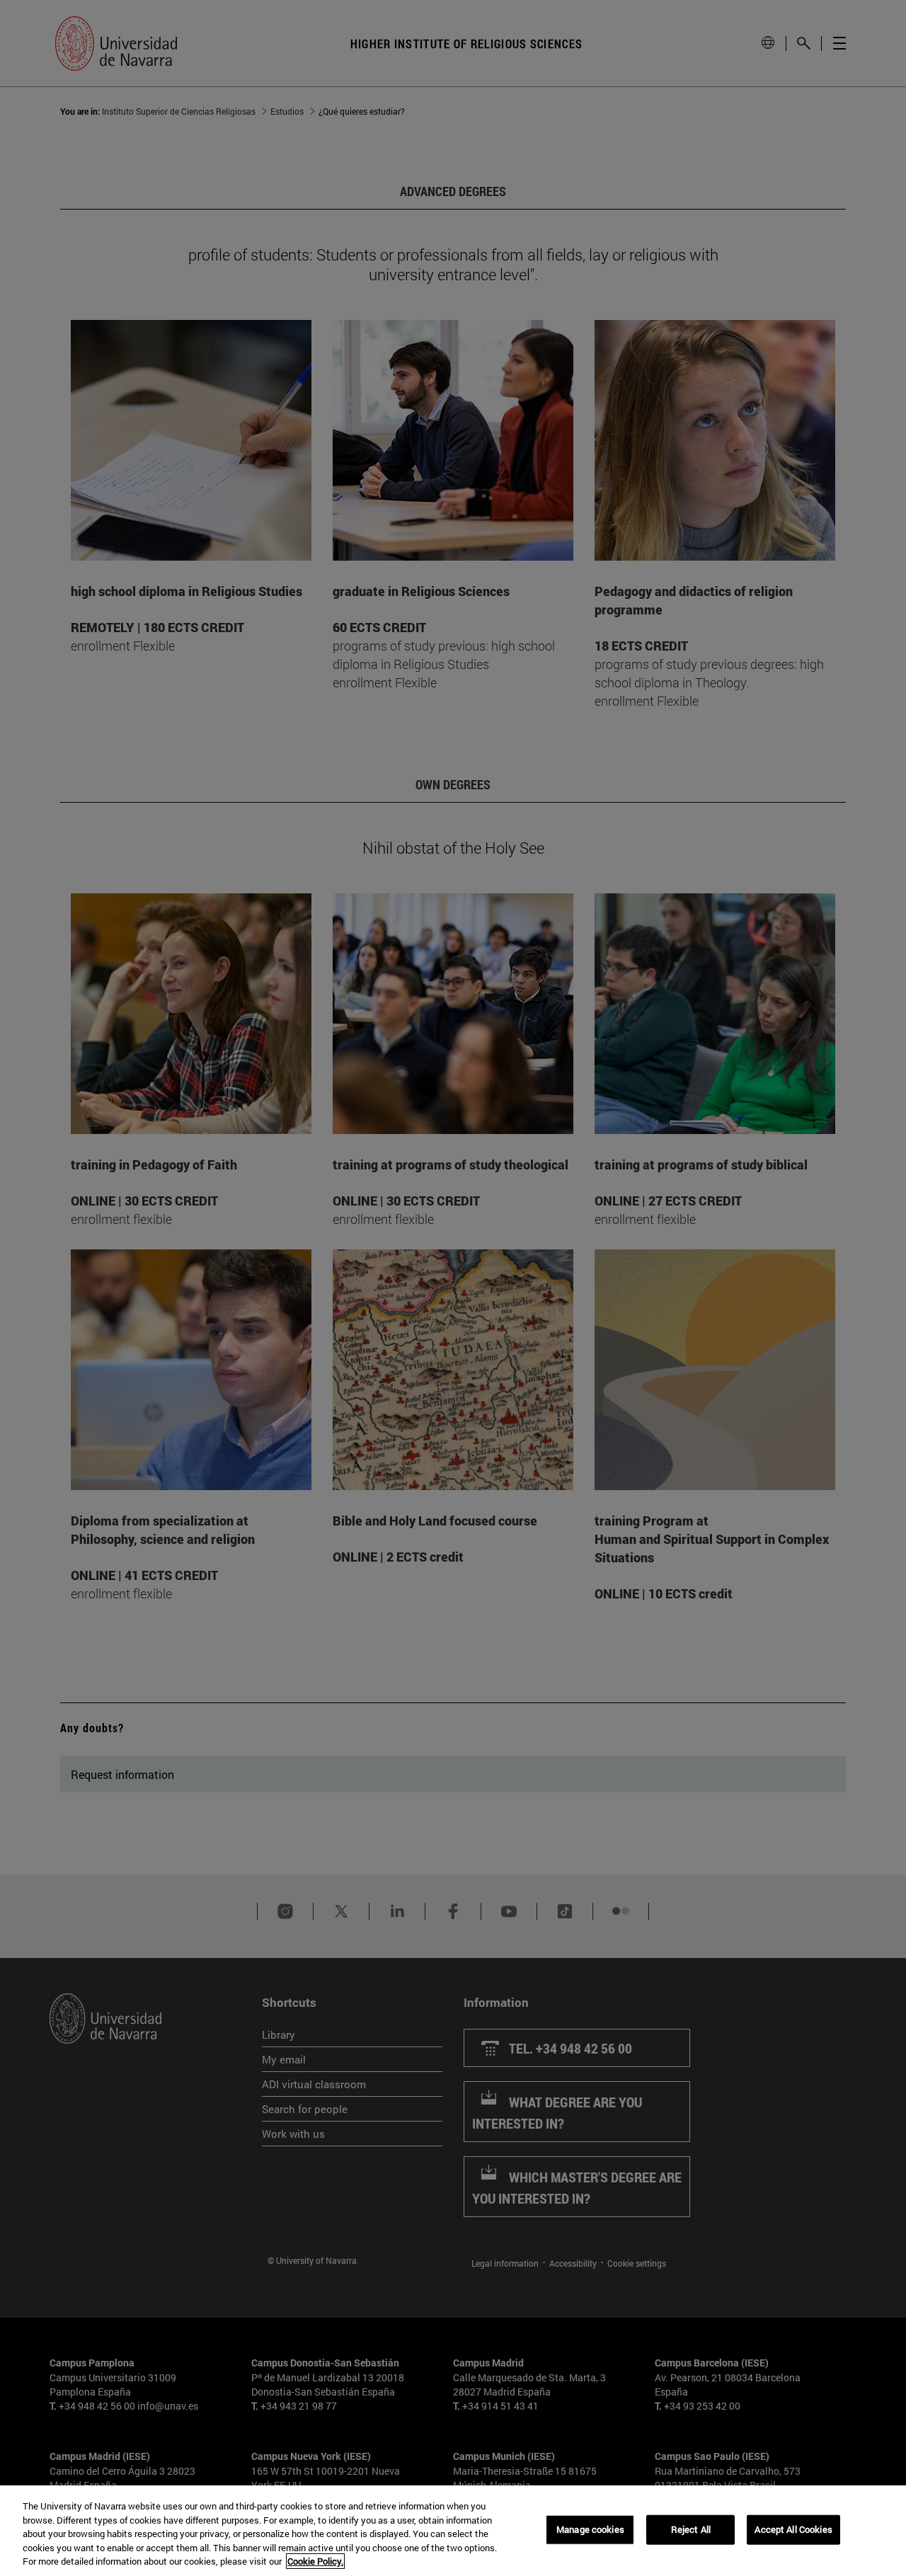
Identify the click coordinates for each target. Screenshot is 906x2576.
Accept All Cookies (793, 2529)
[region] (453, 2531)
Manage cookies (590, 2529)
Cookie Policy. (315, 2561)
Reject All (691, 2529)
